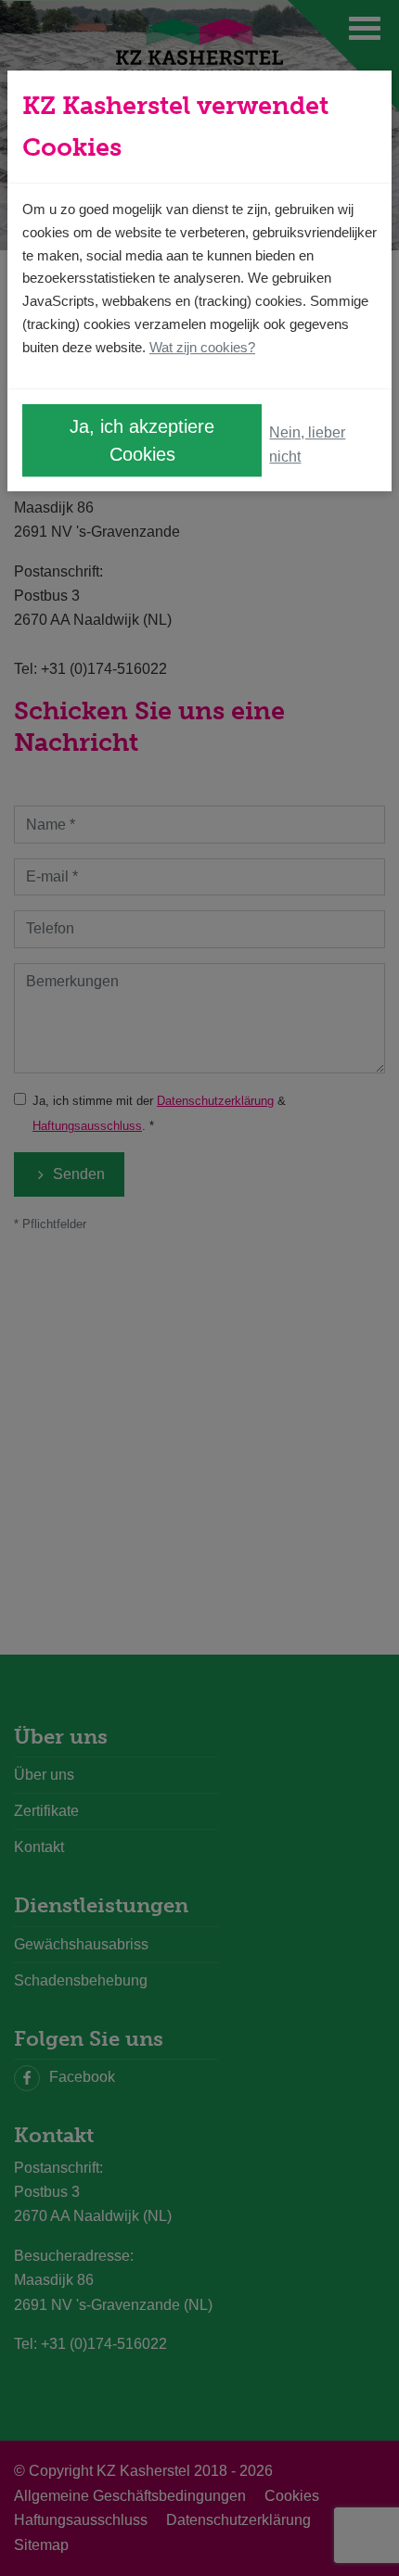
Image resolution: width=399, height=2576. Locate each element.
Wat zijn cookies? (202, 347)
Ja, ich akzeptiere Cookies (142, 441)
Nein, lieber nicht (307, 444)
